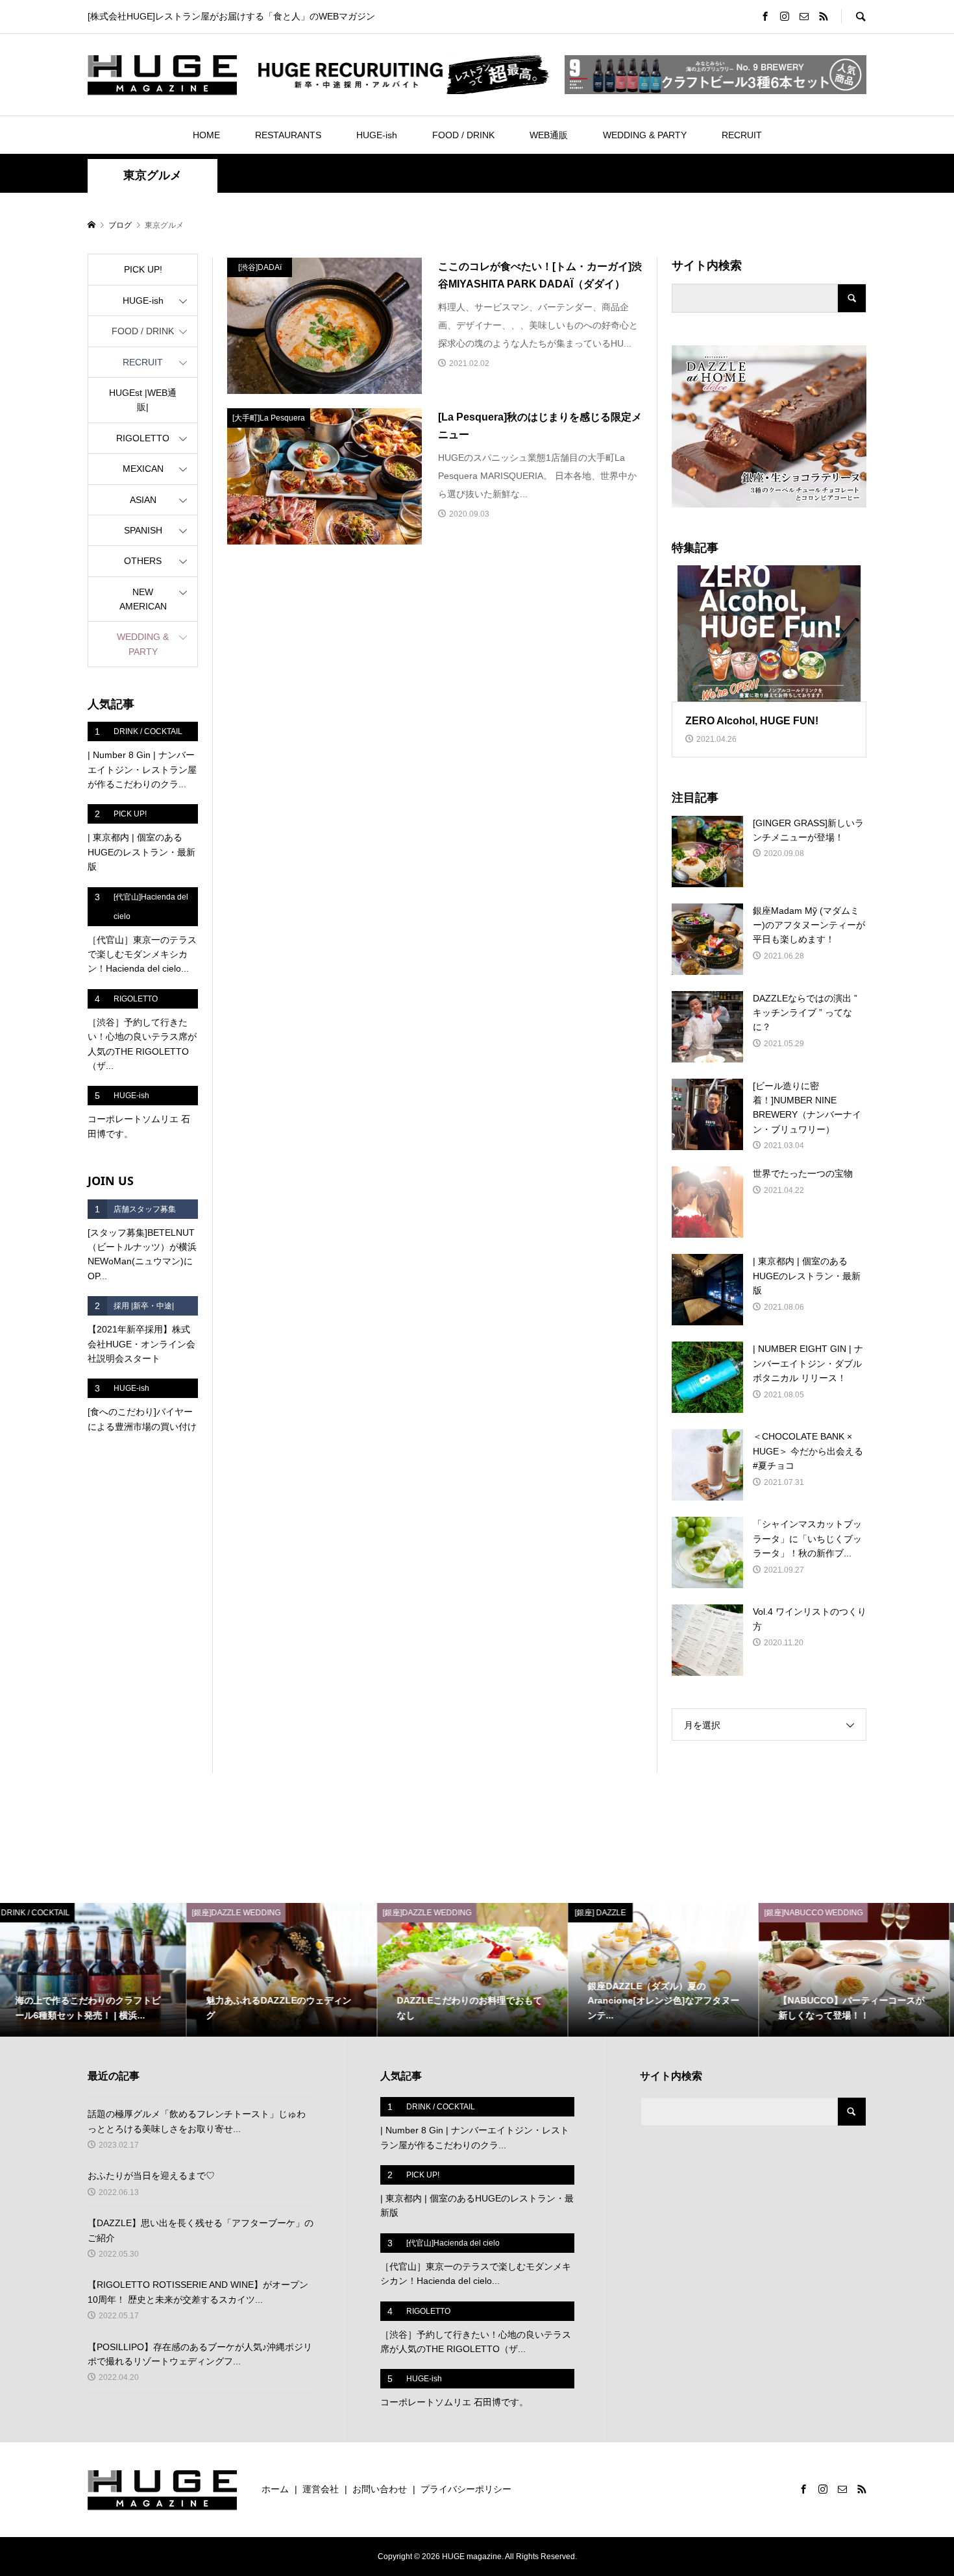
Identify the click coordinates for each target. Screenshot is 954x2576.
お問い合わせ (380, 2489)
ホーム (275, 2489)
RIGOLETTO (143, 438)
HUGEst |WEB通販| (143, 400)
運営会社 (321, 2489)
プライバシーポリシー (466, 2489)
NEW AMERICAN (143, 599)
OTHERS (143, 561)
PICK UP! (143, 269)
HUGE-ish (377, 135)
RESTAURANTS (288, 135)
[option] (95, 1970)
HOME (206, 135)
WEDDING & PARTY (645, 135)
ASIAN (143, 500)
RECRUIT (742, 135)
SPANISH (143, 530)
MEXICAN (143, 469)
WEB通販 (549, 135)
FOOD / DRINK (463, 135)
